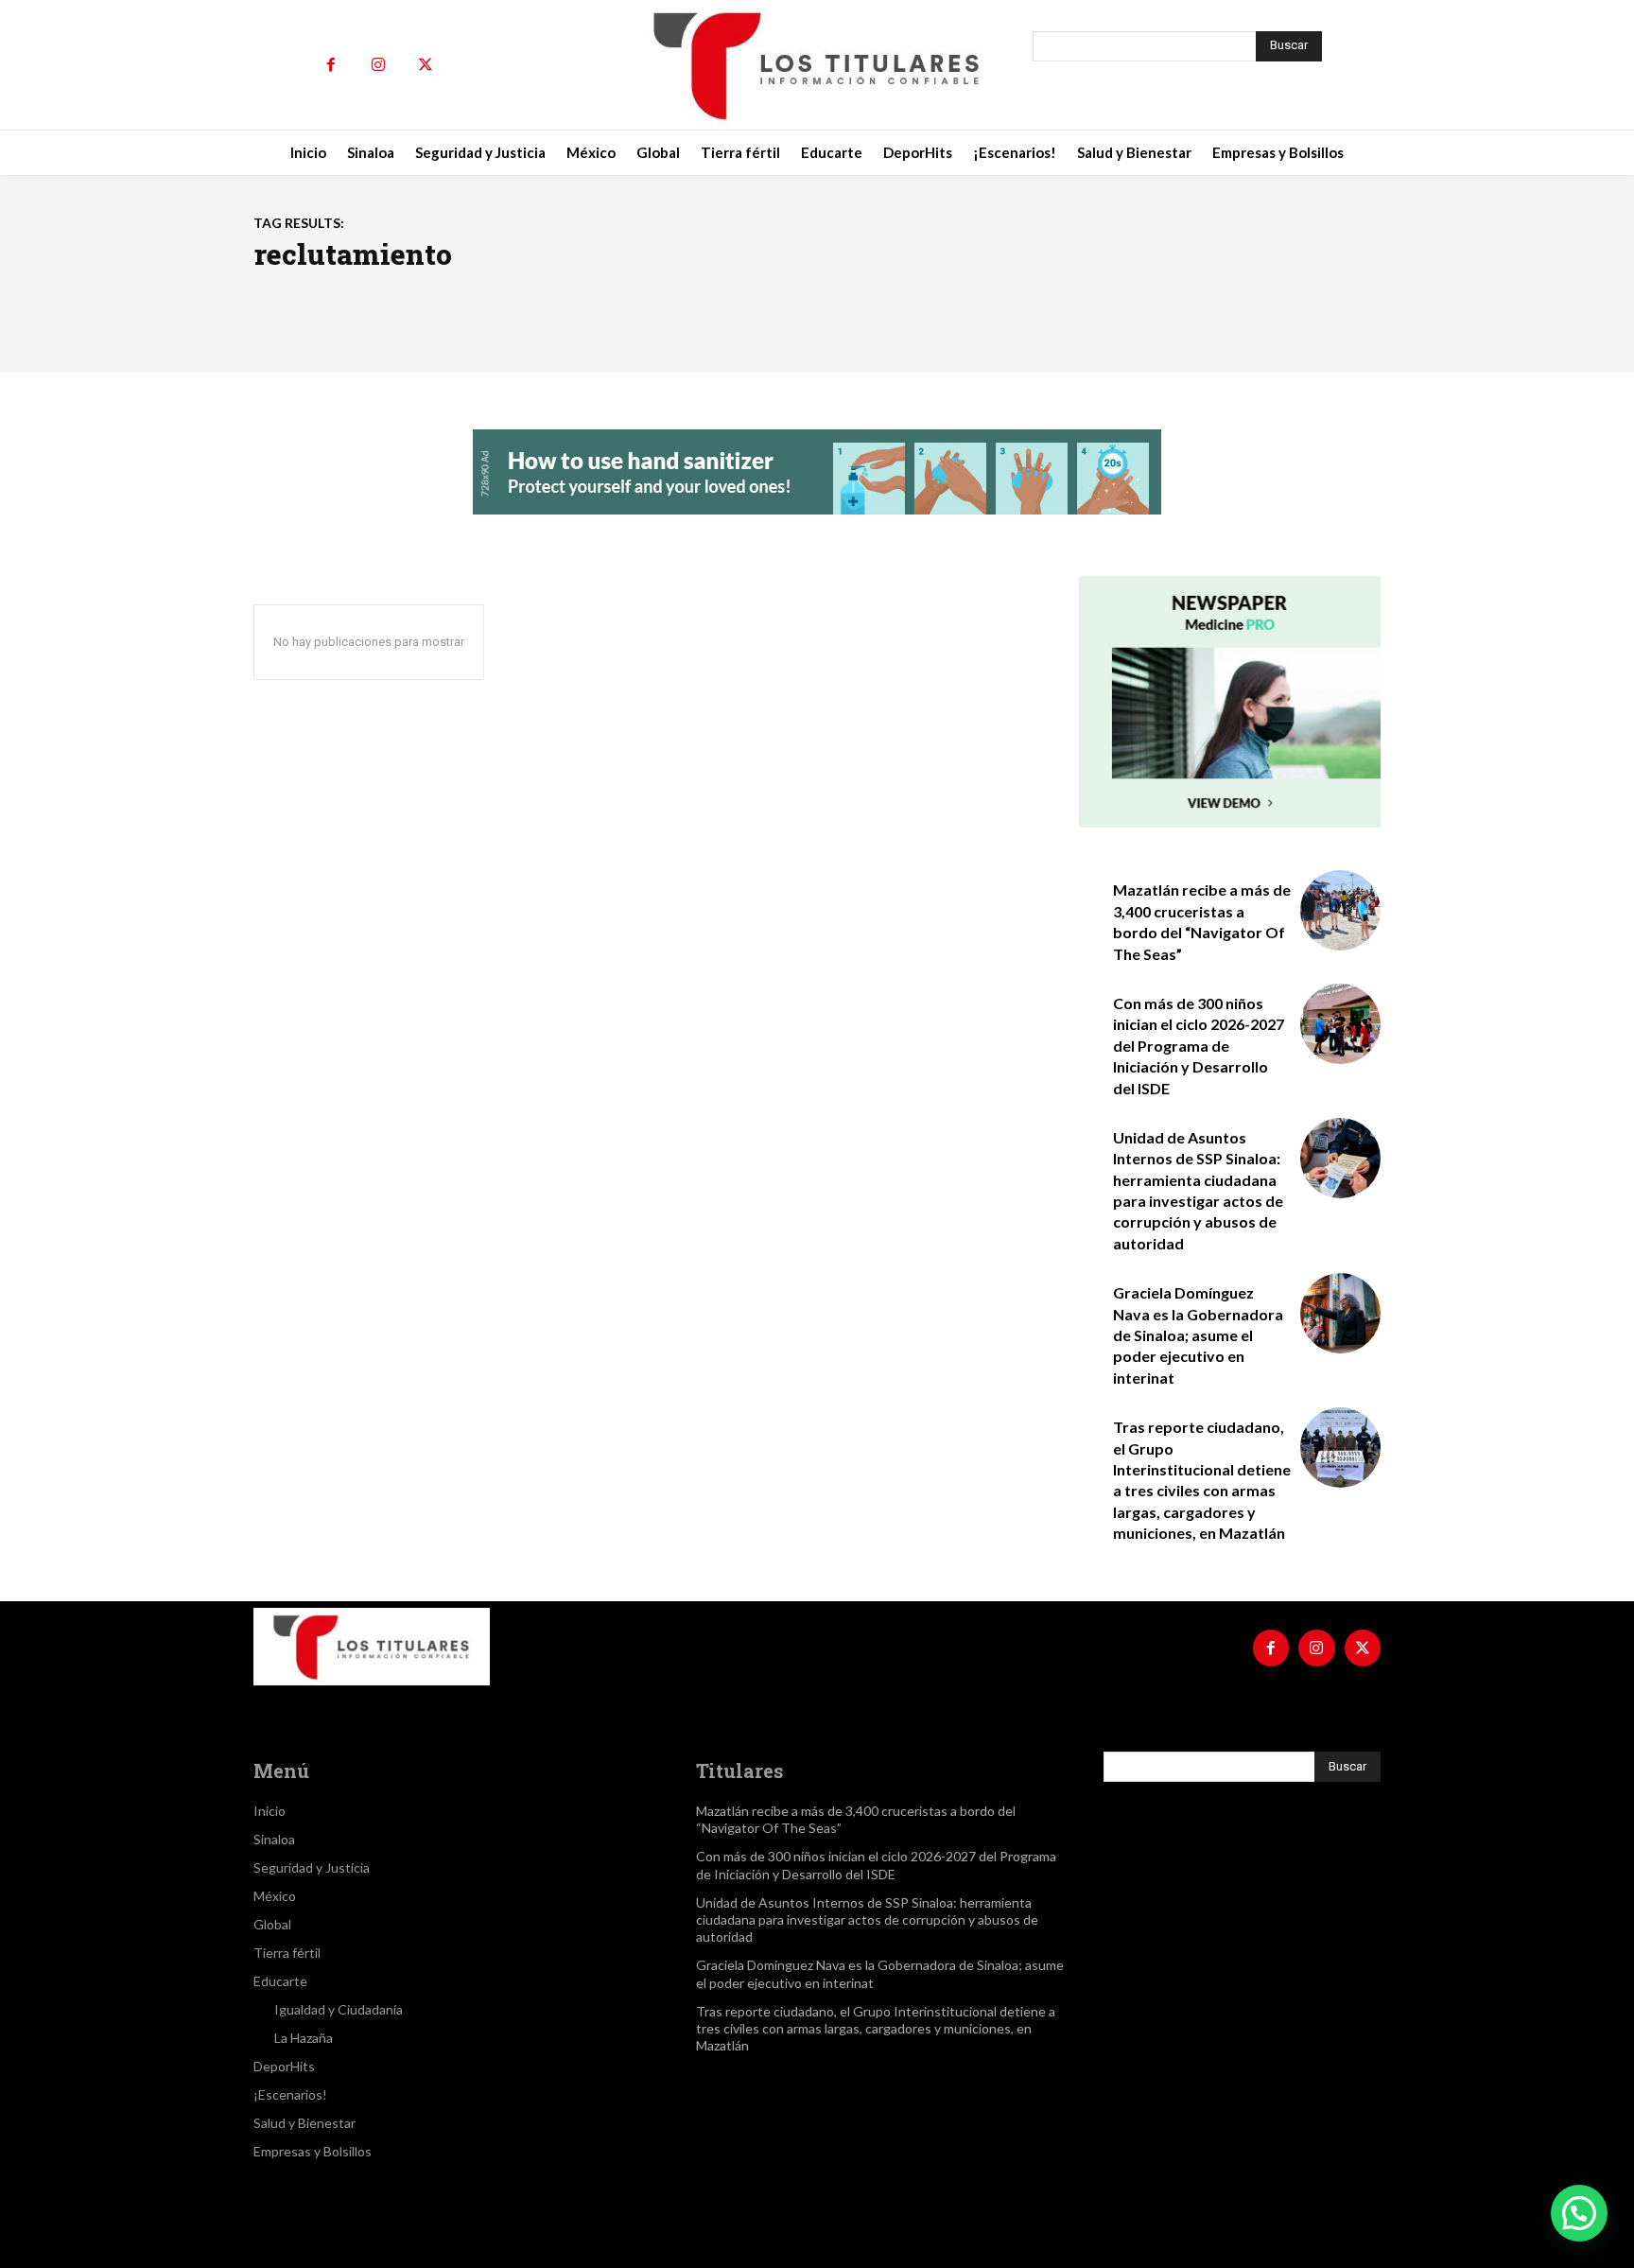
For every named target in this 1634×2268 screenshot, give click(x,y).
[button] (1579, 2213)
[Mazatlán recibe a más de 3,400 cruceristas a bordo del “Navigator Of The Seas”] (1340, 910)
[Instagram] (378, 65)
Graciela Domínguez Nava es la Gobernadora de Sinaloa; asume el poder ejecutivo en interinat (1198, 1335)
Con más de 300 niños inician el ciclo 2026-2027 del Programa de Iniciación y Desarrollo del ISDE (1199, 1046)
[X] (426, 65)
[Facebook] (331, 65)
